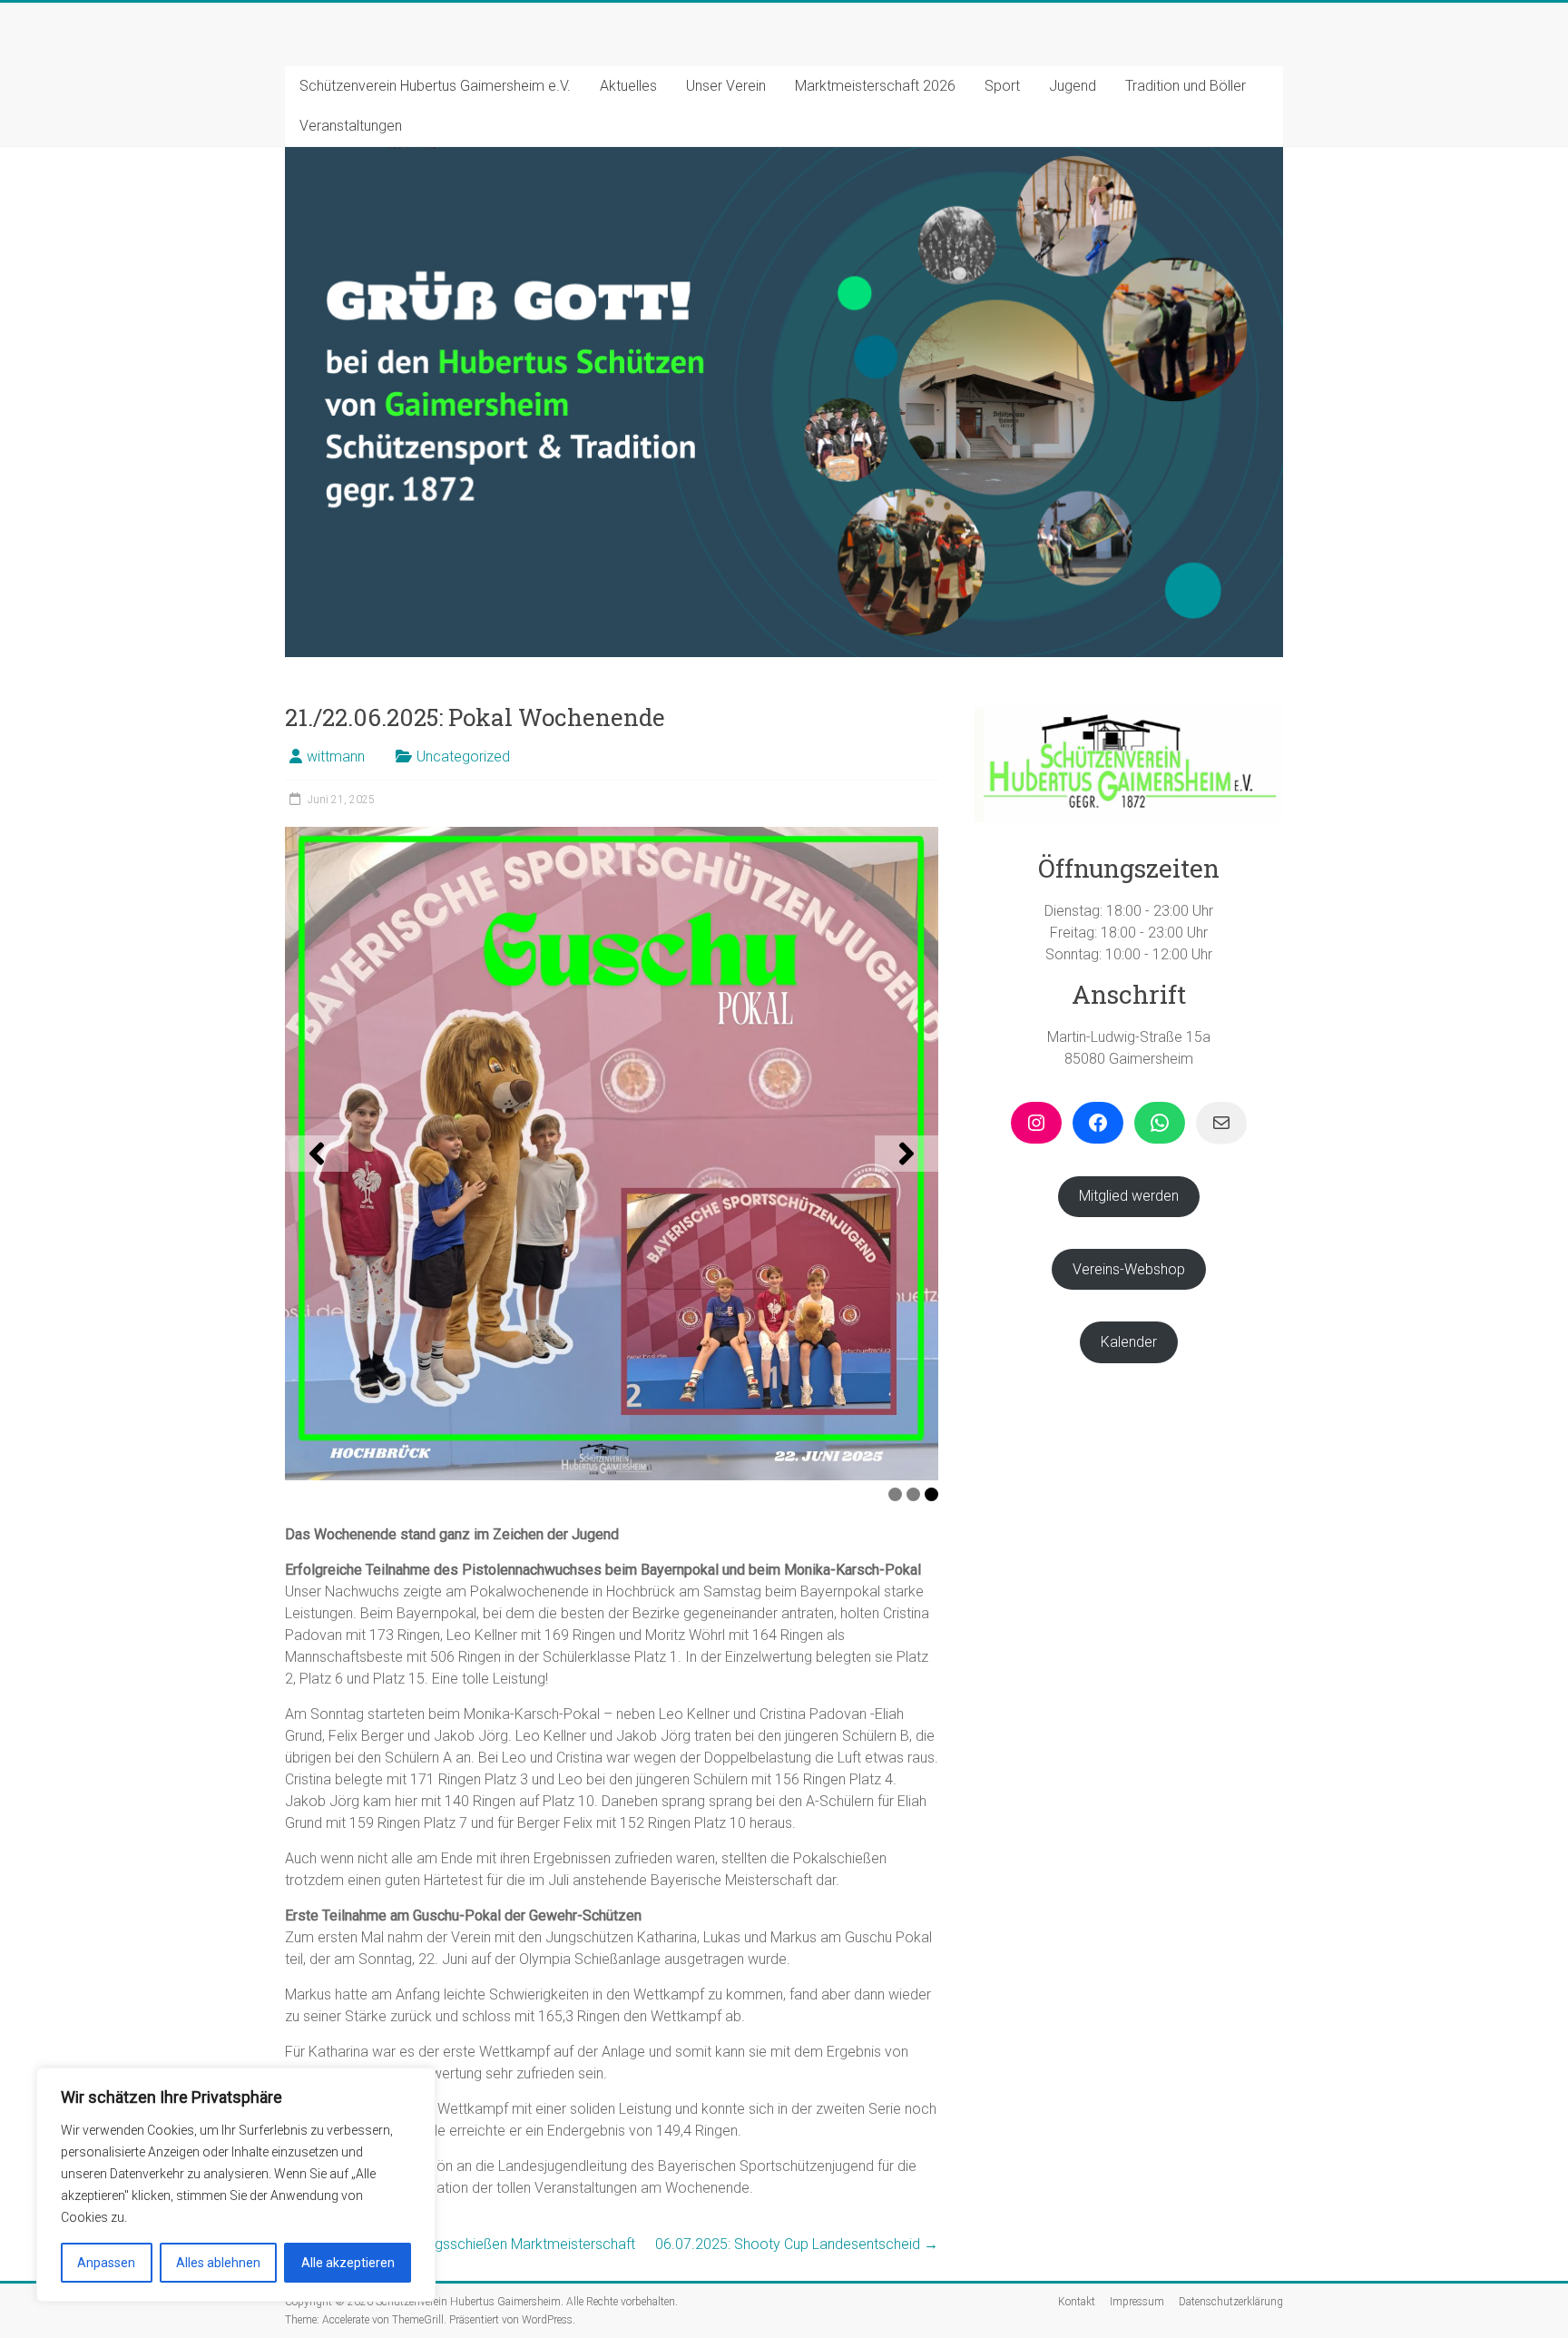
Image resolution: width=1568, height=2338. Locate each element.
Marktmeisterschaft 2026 (875, 86)
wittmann (336, 756)
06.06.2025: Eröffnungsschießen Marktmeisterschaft (460, 2244)
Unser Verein (726, 86)
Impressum (1137, 2302)
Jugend (1073, 86)
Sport (1002, 86)
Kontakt (1077, 2302)
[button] (317, 1154)
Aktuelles (628, 86)
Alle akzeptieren (348, 2263)
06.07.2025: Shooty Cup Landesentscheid (797, 2244)
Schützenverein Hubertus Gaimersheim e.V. (435, 86)
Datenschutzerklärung (1231, 2302)
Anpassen (106, 2263)
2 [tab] (913, 1494)
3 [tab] (931, 1494)
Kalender (1129, 1342)
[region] (236, 2185)
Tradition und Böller (1186, 86)
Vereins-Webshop (1129, 1269)
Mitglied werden (1129, 1196)
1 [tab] (895, 1494)
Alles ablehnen (218, 2263)
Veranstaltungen (351, 126)
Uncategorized (463, 756)
